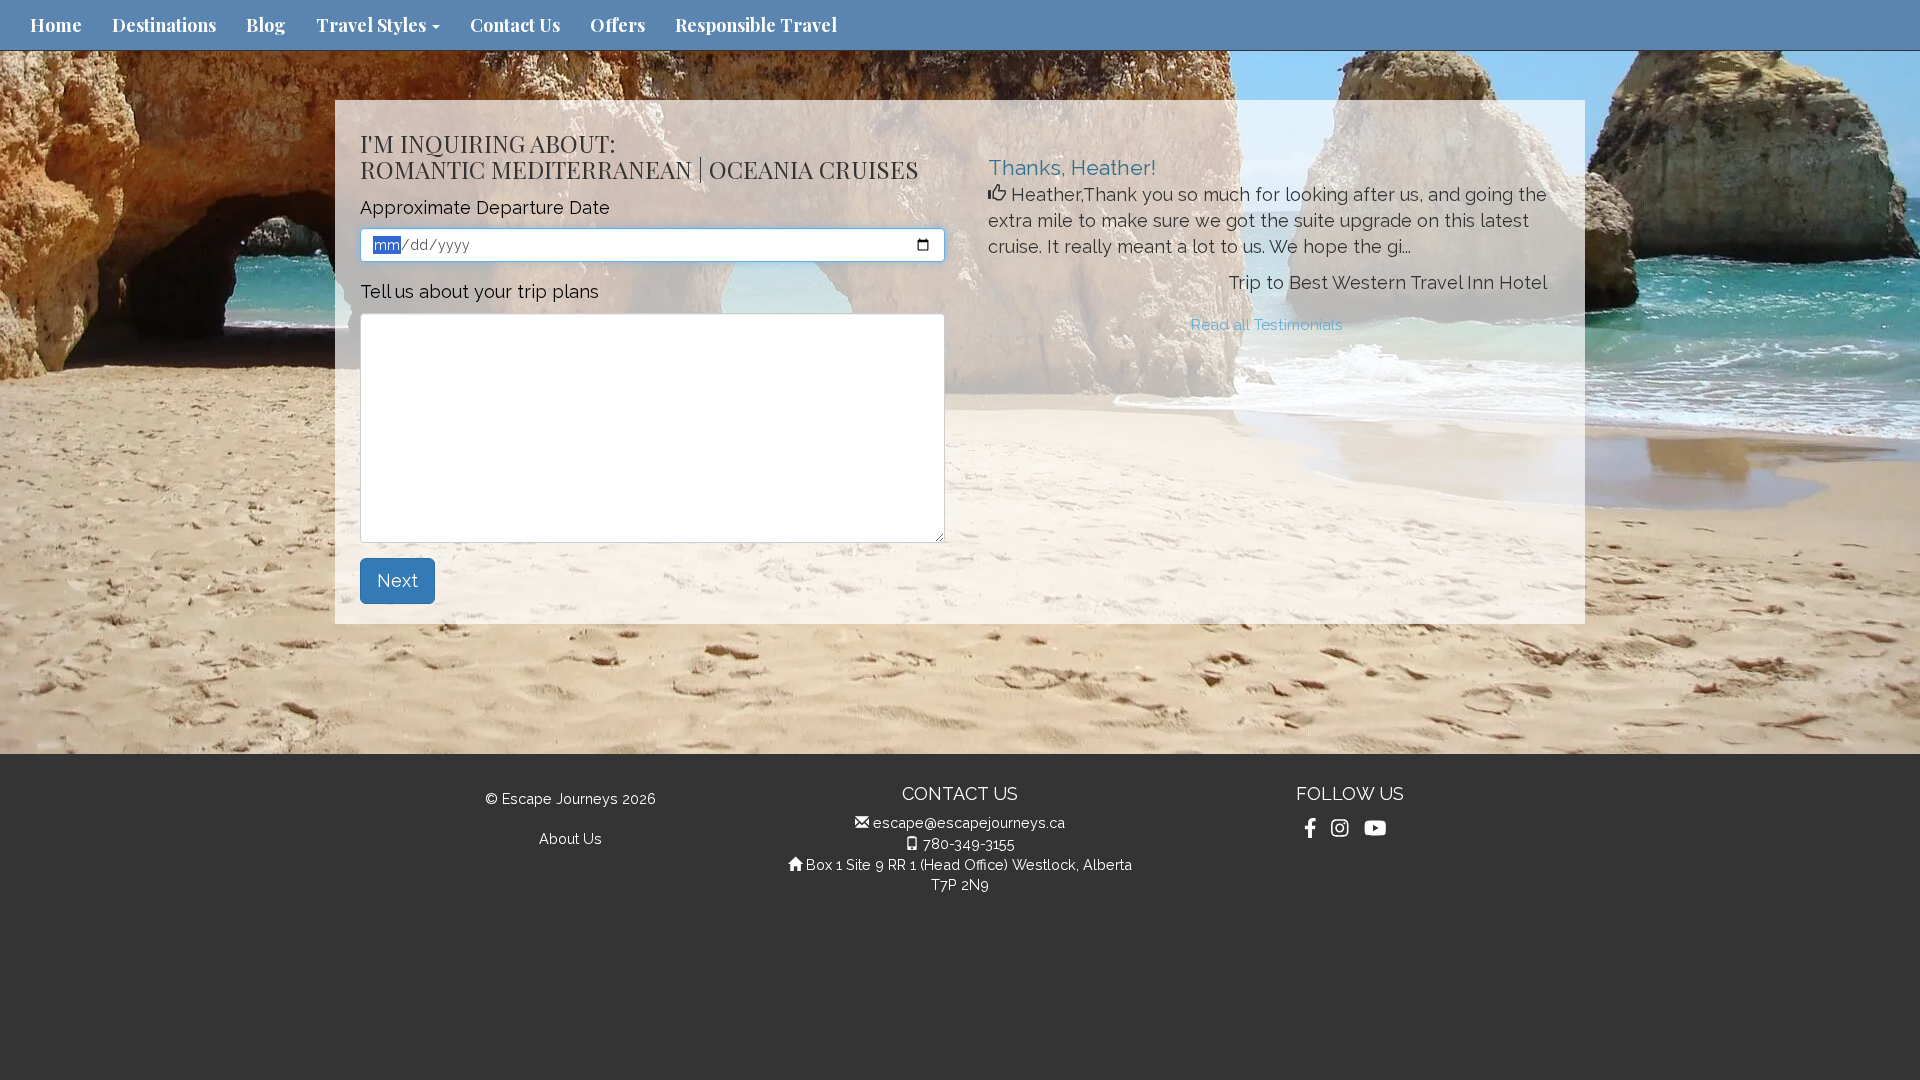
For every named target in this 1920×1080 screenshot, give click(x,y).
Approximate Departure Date (485, 207)
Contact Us (515, 25)
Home (56, 25)
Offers (617, 25)
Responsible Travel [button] (756, 25)
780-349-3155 (969, 843)
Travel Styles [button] (373, 25)
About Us (570, 838)
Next (397, 580)
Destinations (164, 25)
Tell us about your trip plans (479, 291)
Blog (266, 25)
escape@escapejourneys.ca (969, 822)
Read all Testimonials (1267, 325)
